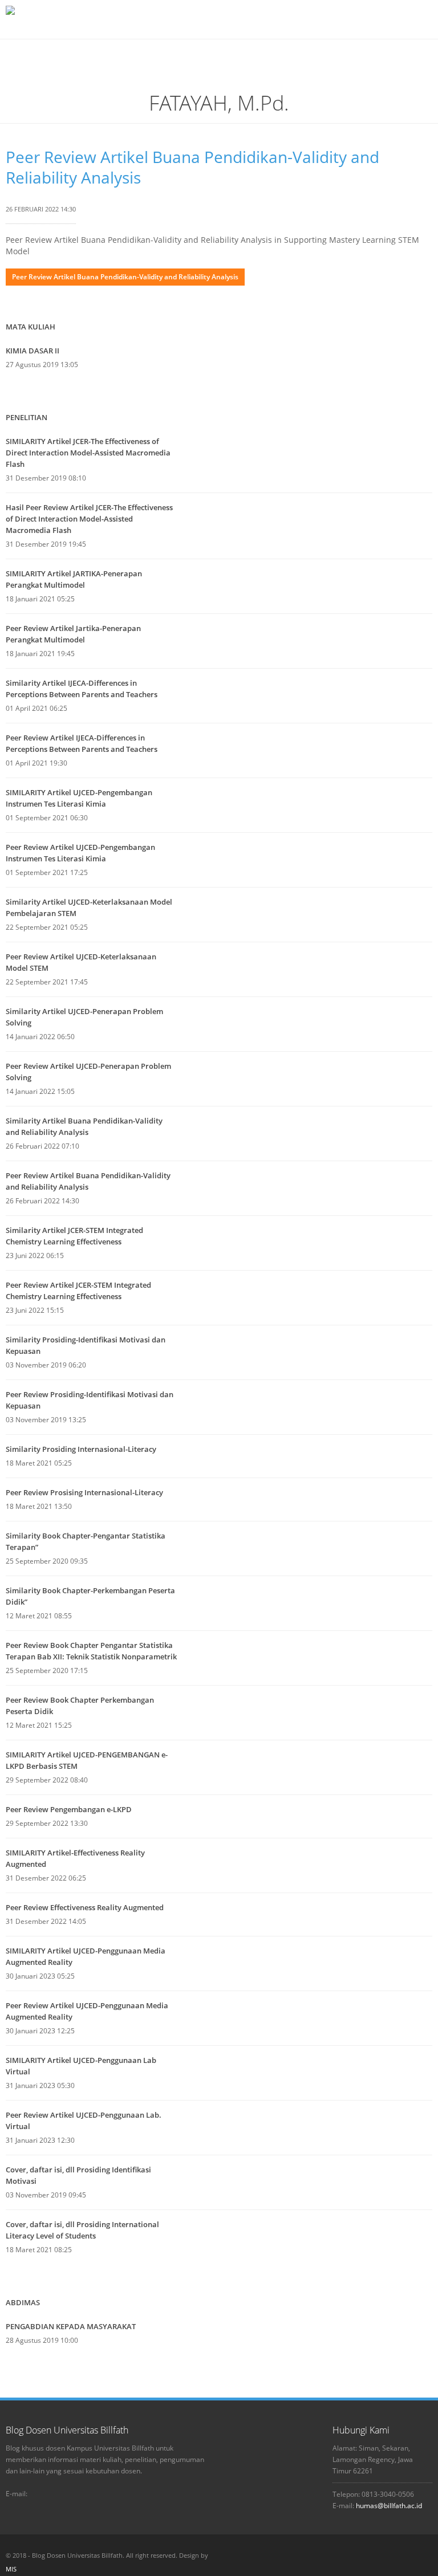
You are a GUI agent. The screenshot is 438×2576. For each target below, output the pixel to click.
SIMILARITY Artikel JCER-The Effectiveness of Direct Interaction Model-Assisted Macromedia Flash (88, 453)
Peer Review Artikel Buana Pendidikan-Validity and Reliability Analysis (192, 167)
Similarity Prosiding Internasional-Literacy (81, 1449)
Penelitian (27, 417)
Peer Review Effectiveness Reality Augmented (85, 1907)
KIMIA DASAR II (33, 351)
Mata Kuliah (31, 327)
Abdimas (23, 2302)
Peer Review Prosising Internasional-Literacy (84, 1492)
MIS (11, 2569)
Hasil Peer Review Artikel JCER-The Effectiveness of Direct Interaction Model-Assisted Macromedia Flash (89, 519)
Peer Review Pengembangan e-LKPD (69, 1809)
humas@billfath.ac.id (389, 2506)
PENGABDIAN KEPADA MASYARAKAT (71, 2326)
